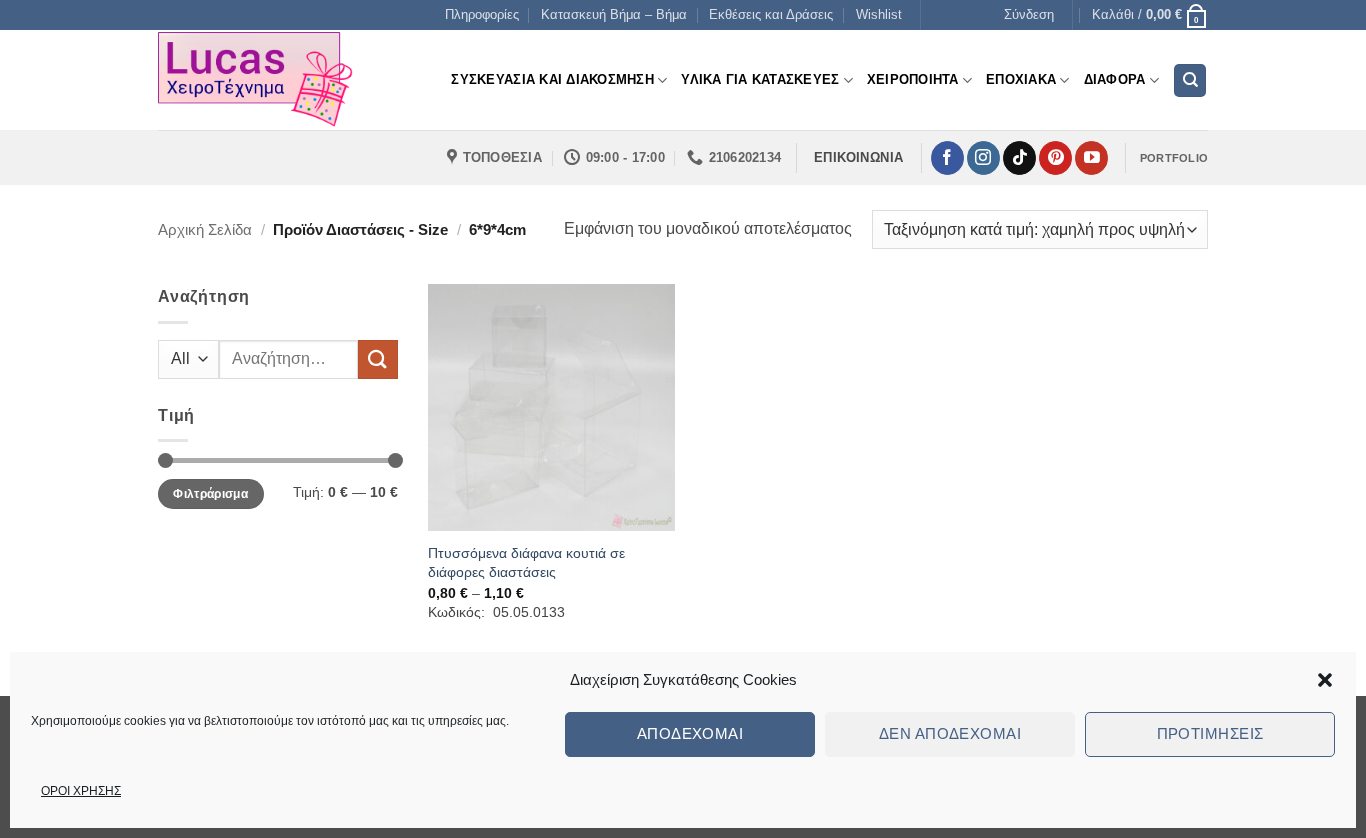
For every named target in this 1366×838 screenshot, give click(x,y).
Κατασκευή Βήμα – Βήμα (614, 14)
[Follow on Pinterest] (1055, 158)
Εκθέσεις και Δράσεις (771, 14)
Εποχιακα (1021, 79)
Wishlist (879, 14)
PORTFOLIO (1174, 158)
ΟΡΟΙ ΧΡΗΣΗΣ (81, 791)
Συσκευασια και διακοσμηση (552, 79)
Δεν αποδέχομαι (950, 733)
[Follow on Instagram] (983, 158)
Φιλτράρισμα (210, 494)
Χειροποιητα (913, 79)
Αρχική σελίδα (205, 229)
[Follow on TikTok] (1019, 158)
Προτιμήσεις (1210, 733)
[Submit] (378, 359)
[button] (1325, 680)
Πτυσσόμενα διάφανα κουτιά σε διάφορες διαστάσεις (526, 562)
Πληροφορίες (482, 14)
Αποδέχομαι (690, 733)
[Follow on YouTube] (1091, 158)
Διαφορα (1115, 79)
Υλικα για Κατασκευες (760, 79)
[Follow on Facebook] (947, 158)
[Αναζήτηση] (1190, 80)
